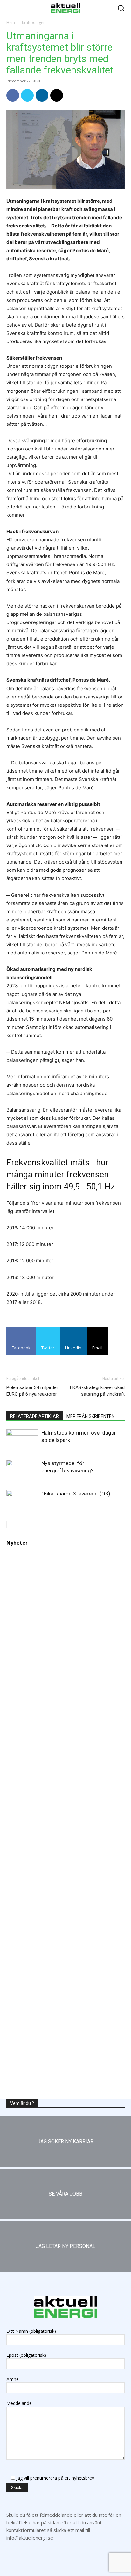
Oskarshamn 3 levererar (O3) (76, 1494)
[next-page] (21, 1524)
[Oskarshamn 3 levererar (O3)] (22, 1499)
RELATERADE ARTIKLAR (34, 1416)
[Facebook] (13, 95)
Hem (11, 23)
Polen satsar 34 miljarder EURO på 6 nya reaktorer (32, 1391)
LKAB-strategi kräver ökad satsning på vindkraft (97, 1391)
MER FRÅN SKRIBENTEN (90, 1416)
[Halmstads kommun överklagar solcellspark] (22, 1440)
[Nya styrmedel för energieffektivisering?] (22, 1469)
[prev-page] (10, 1524)
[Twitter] (27, 95)
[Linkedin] (42, 95)
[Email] (57, 95)
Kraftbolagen (34, 23)
